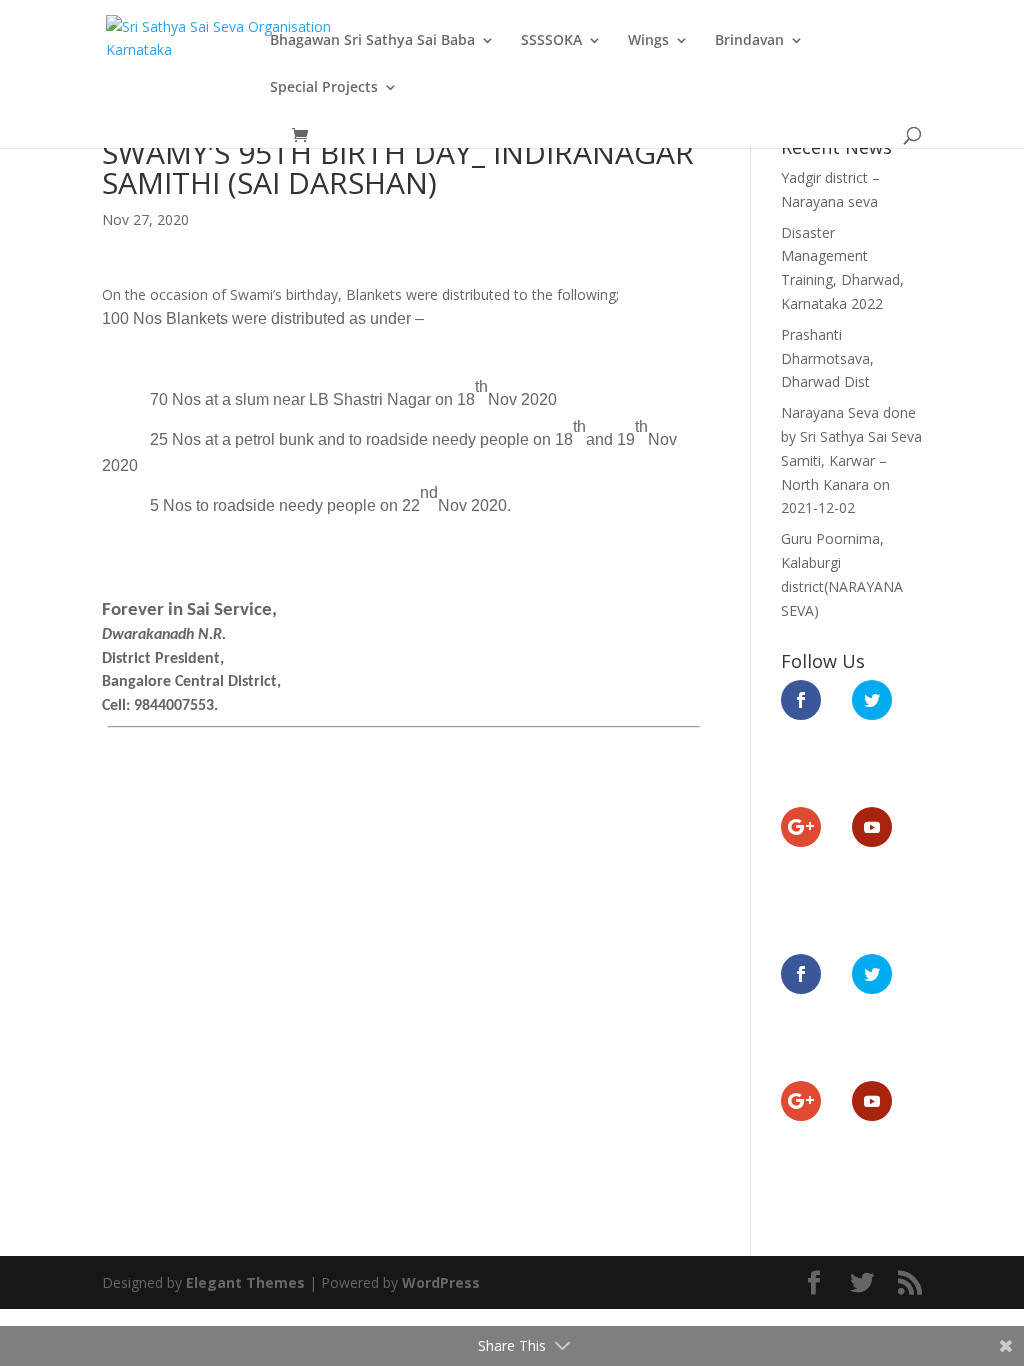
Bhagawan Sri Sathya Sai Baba (372, 41)
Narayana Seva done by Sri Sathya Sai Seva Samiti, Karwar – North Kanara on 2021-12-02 (851, 460)
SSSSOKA (551, 41)
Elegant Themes (245, 1282)
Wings (648, 41)
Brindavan (749, 41)
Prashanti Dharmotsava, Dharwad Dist (827, 358)
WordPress (441, 1282)
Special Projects (324, 88)
